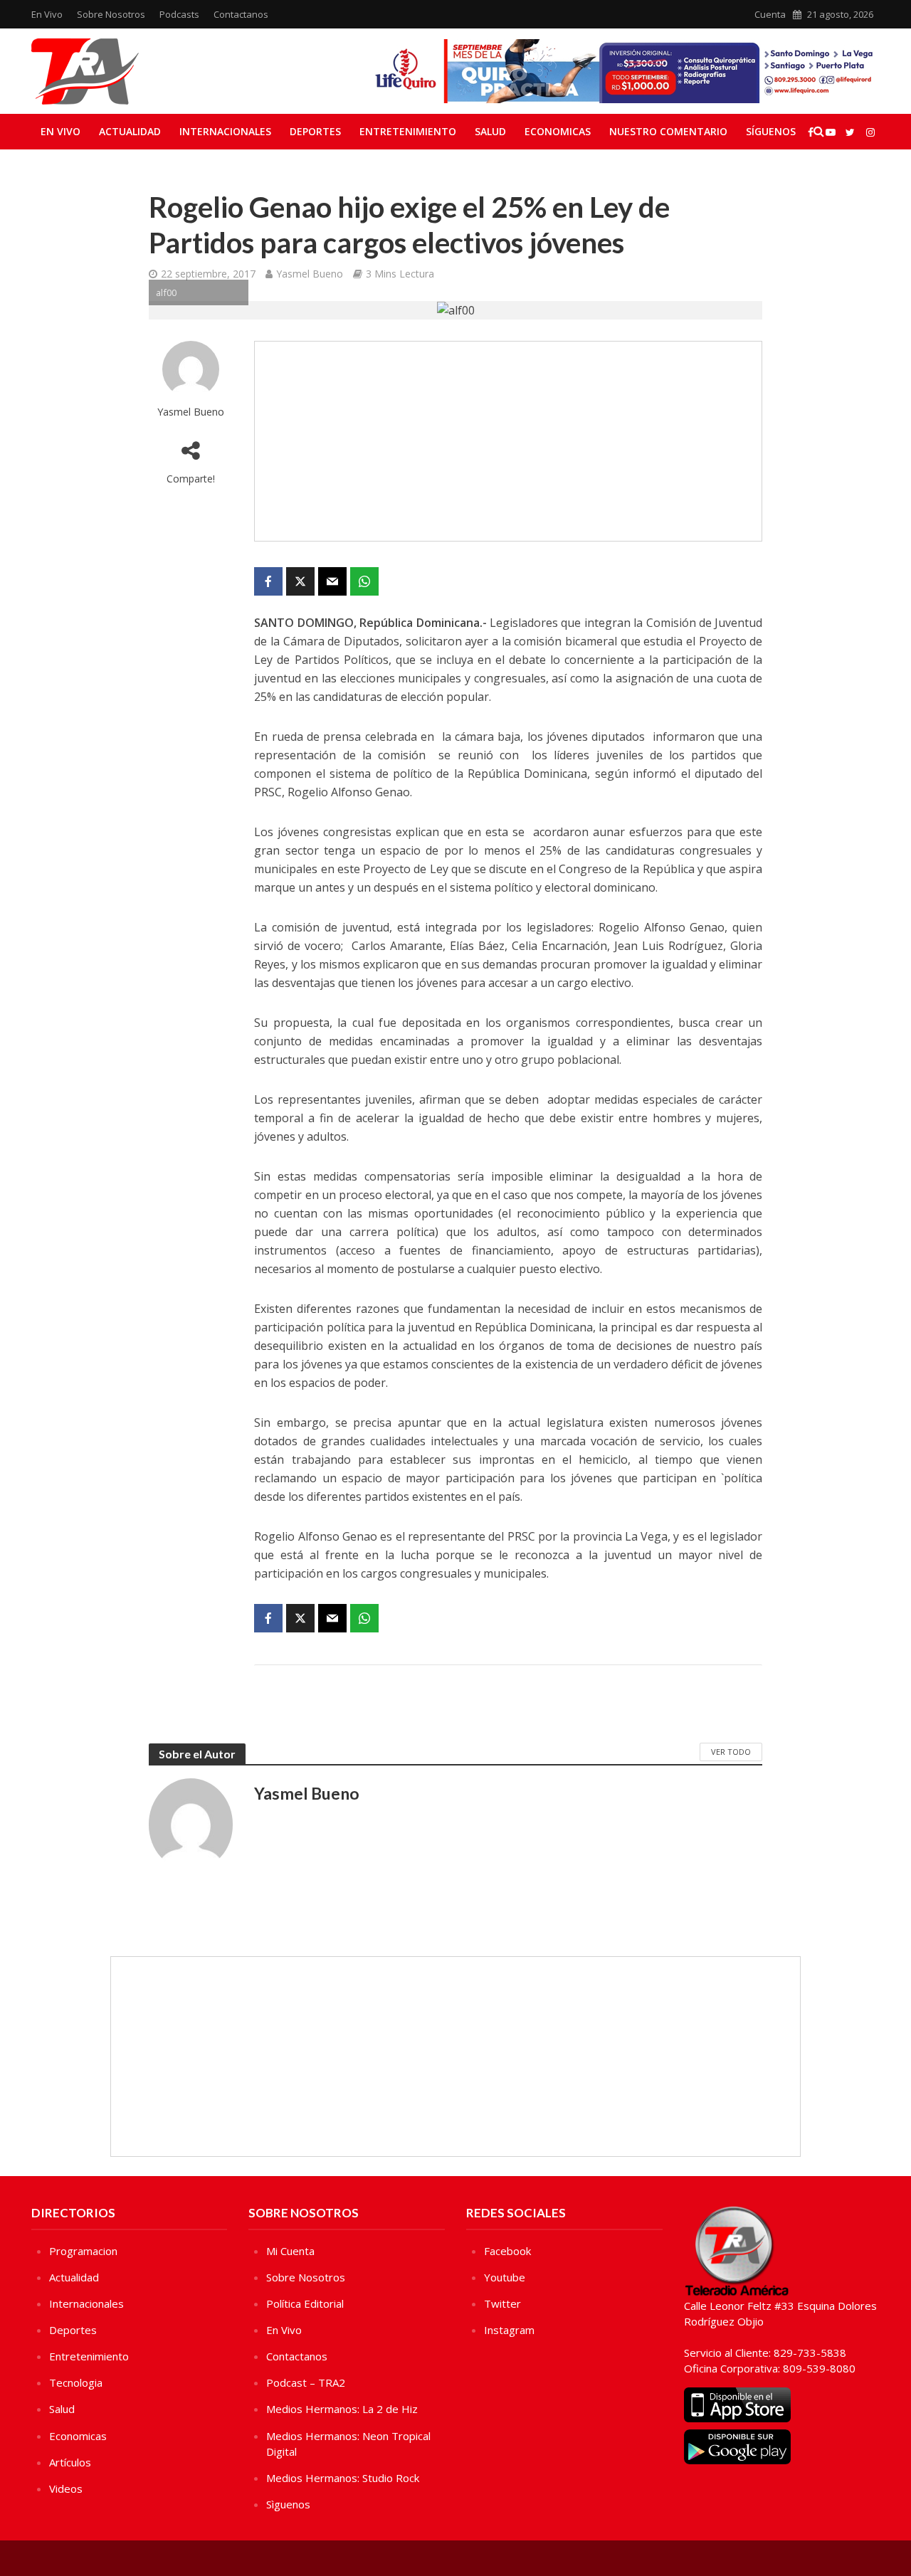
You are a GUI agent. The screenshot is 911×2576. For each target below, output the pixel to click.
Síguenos (771, 131)
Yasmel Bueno (310, 274)
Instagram (509, 2330)
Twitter (502, 2303)
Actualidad (130, 131)
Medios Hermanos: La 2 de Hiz (342, 2409)
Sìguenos (288, 2504)
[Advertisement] (508, 441)
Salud (490, 131)
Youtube (505, 2277)
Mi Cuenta (290, 2251)
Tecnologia (76, 2382)
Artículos (70, 2462)
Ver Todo (731, 1752)
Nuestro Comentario (668, 131)
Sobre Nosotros (111, 14)
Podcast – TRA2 (306, 2382)
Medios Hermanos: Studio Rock (343, 2478)
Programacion (83, 2251)
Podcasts (179, 14)
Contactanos (241, 14)
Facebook (507, 2251)
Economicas (558, 131)
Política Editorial (305, 2303)
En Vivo (47, 14)
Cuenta (770, 14)
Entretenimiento (408, 131)
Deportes (315, 131)
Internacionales (225, 131)
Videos (66, 2488)
